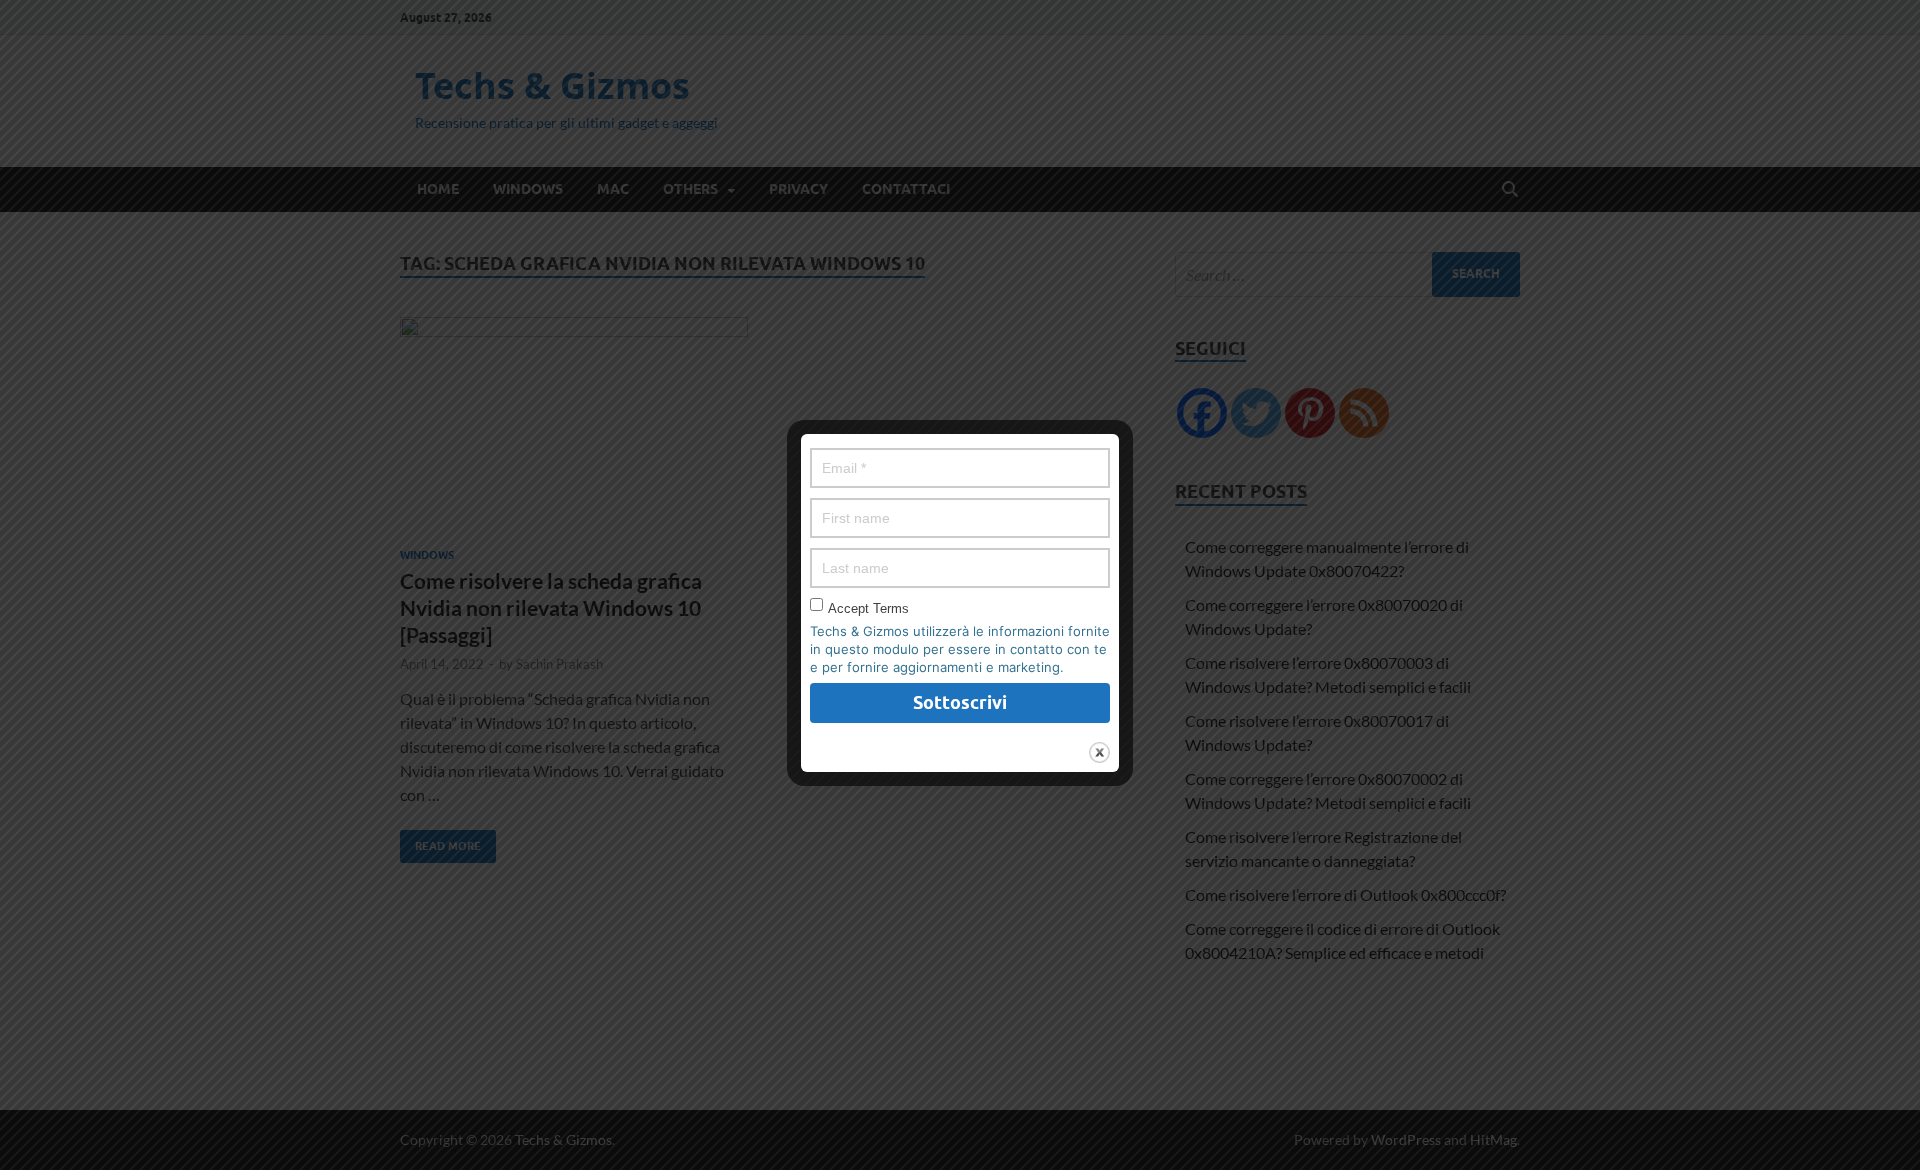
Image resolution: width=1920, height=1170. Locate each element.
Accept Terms (868, 608)
